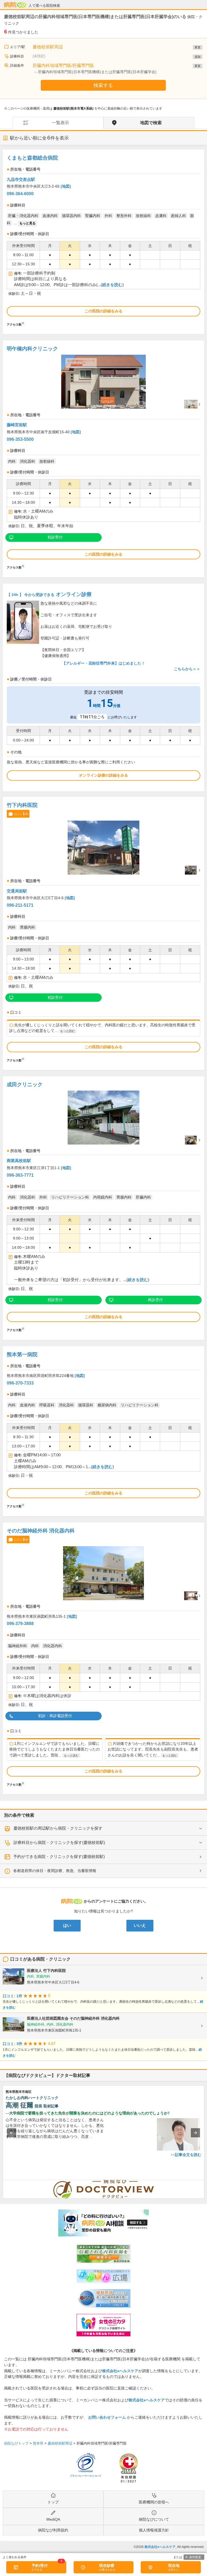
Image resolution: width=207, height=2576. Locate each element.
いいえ (140, 1925)
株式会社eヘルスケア (120, 2371)
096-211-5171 (20, 905)
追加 (198, 57)
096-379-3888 (20, 1624)
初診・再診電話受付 (55, 1716)
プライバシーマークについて (86, 2476)
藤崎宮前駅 (17, 425)
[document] (103, 239)
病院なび (15, 5)
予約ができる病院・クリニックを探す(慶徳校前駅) (59, 1856)
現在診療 (107, 2565)
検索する (103, 85)
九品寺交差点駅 (21, 179)
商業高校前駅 (19, 1161)
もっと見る (27, 223)
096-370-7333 (20, 1383)
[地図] (66, 186)
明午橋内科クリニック (32, 349)
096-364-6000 (20, 194)
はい (67, 1925)
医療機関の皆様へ (154, 2502)
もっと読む (68, 1031)
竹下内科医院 (22, 805)
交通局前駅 (17, 891)
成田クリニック (25, 1084)
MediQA (53, 2519)
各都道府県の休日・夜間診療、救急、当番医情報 (55, 1871)
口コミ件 (21, 814)
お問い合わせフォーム (107, 2417)
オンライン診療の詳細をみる (103, 775)
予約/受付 (40, 2565)
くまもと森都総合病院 (32, 158)
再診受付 (155, 1300)
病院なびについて (154, 2519)
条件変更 (195, 2557)
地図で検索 (151, 123)
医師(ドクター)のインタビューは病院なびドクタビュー (204, 2183)
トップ (53, 2502)
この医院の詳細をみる (103, 311)
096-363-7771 (20, 1175)
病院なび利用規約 (53, 2530)
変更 (198, 47)
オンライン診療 (49, 594)
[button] (12, 2133)
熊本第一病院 (22, 1354)
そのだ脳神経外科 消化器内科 (41, 1531)
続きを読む (112, 285)
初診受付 (55, 537)
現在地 (174, 2565)
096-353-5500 (20, 439)
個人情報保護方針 (154, 2530)
